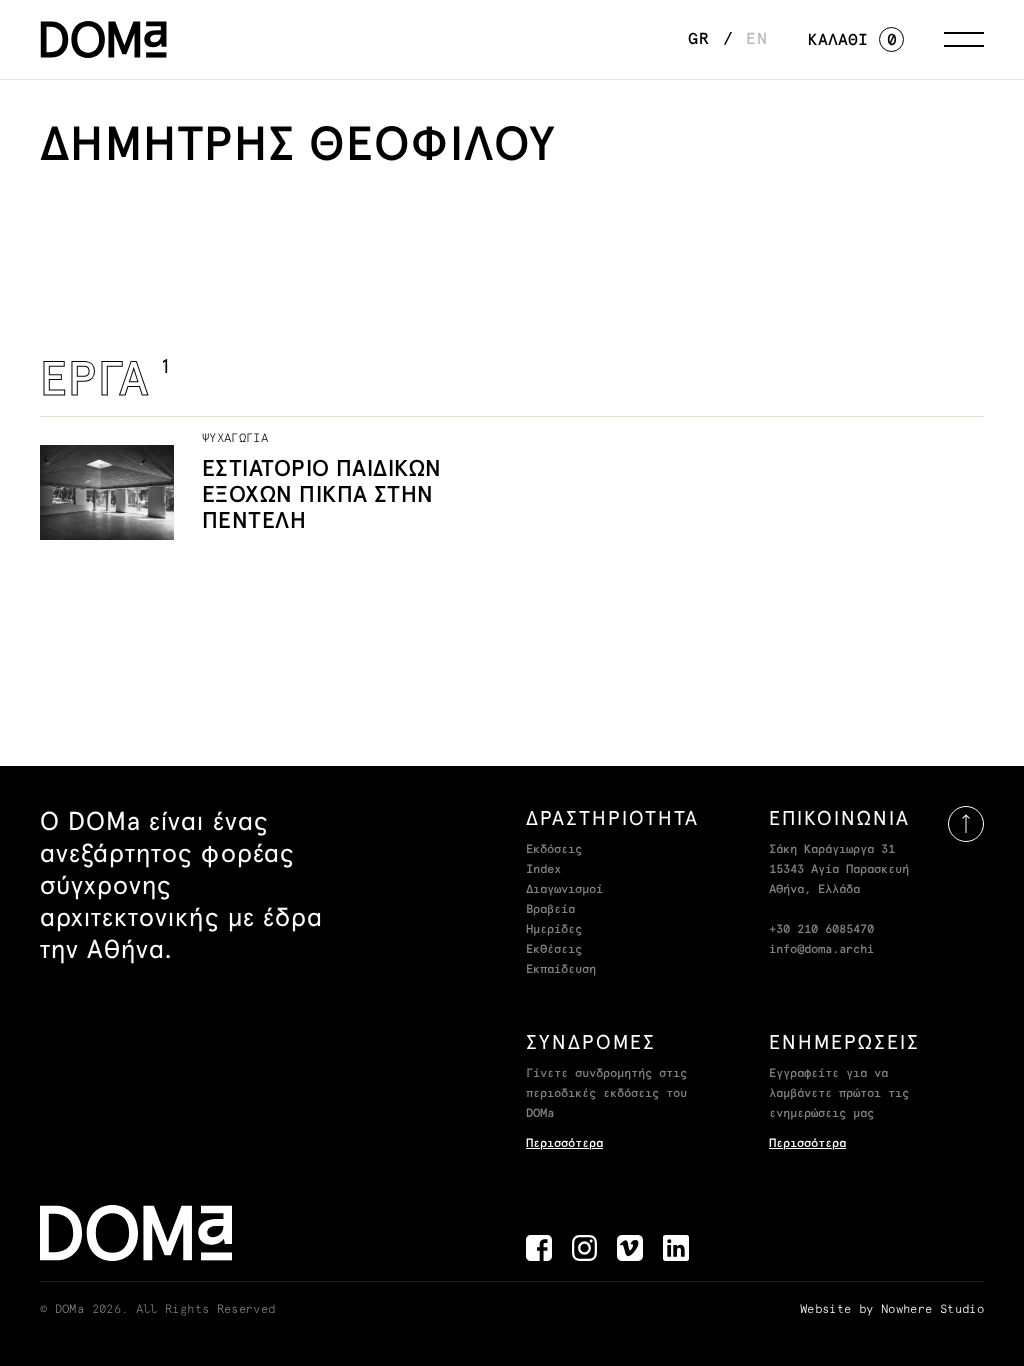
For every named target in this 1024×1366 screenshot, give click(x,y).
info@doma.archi (821, 950)
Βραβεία (550, 910)
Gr (699, 39)
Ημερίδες (554, 930)
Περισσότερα (564, 1144)
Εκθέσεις (554, 950)
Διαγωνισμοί (564, 890)
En (757, 39)
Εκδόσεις (554, 850)
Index (543, 870)
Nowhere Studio (932, 1310)
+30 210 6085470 (821, 930)
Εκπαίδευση (561, 970)
